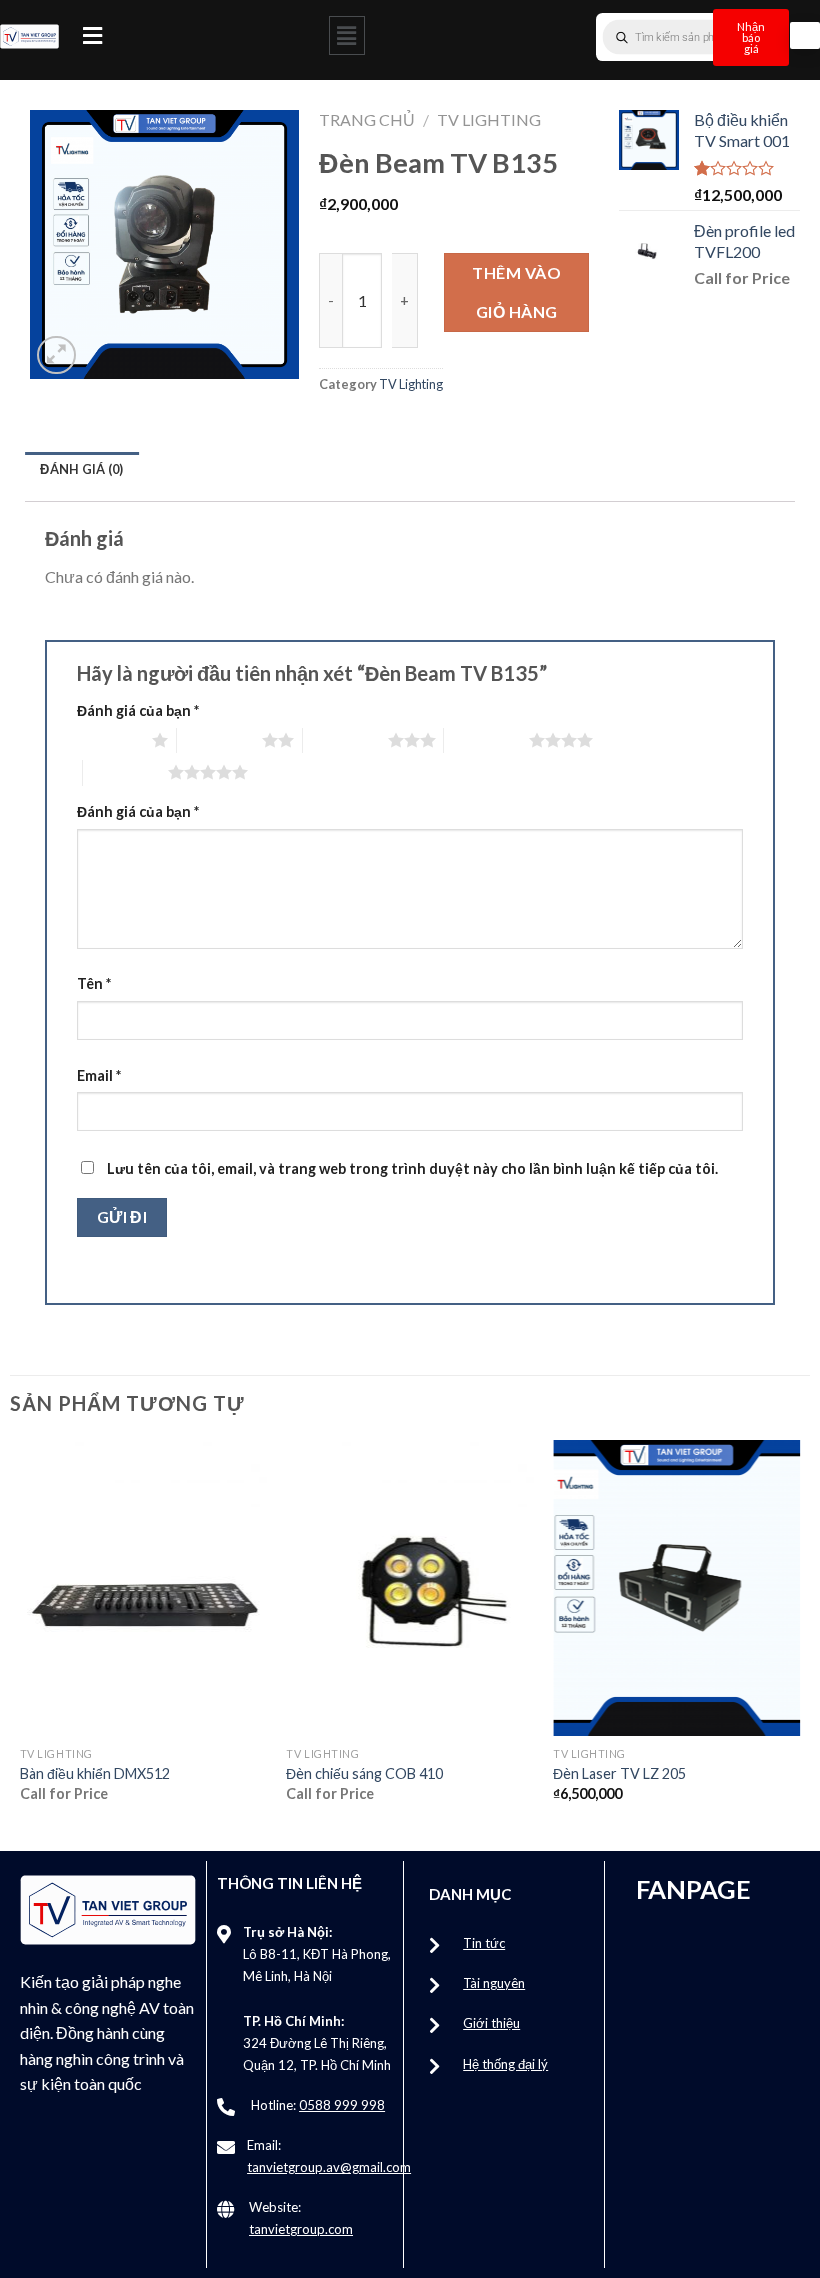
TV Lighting (489, 119)
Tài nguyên (494, 1983)
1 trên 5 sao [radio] (109, 740)
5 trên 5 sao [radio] (125, 772)
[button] (92, 35)
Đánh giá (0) (81, 469)
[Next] (799, 1638)
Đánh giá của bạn (138, 710)
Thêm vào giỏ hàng (516, 291)
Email (99, 1075)
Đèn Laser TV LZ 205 (619, 1773)
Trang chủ (367, 119)
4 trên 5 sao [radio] (486, 740)
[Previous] (21, 1638)
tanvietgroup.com (301, 2229)
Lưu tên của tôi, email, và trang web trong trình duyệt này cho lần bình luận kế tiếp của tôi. (412, 1168)
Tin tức (484, 1943)
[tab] (82, 468)
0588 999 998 (342, 2105)
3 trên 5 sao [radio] (345, 740)
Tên (94, 983)
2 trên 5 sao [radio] (219, 740)
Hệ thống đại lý (505, 2064)
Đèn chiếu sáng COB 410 (364, 1773)
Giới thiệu (491, 2023)
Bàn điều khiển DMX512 (95, 1773)
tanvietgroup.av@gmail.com (329, 2167)
